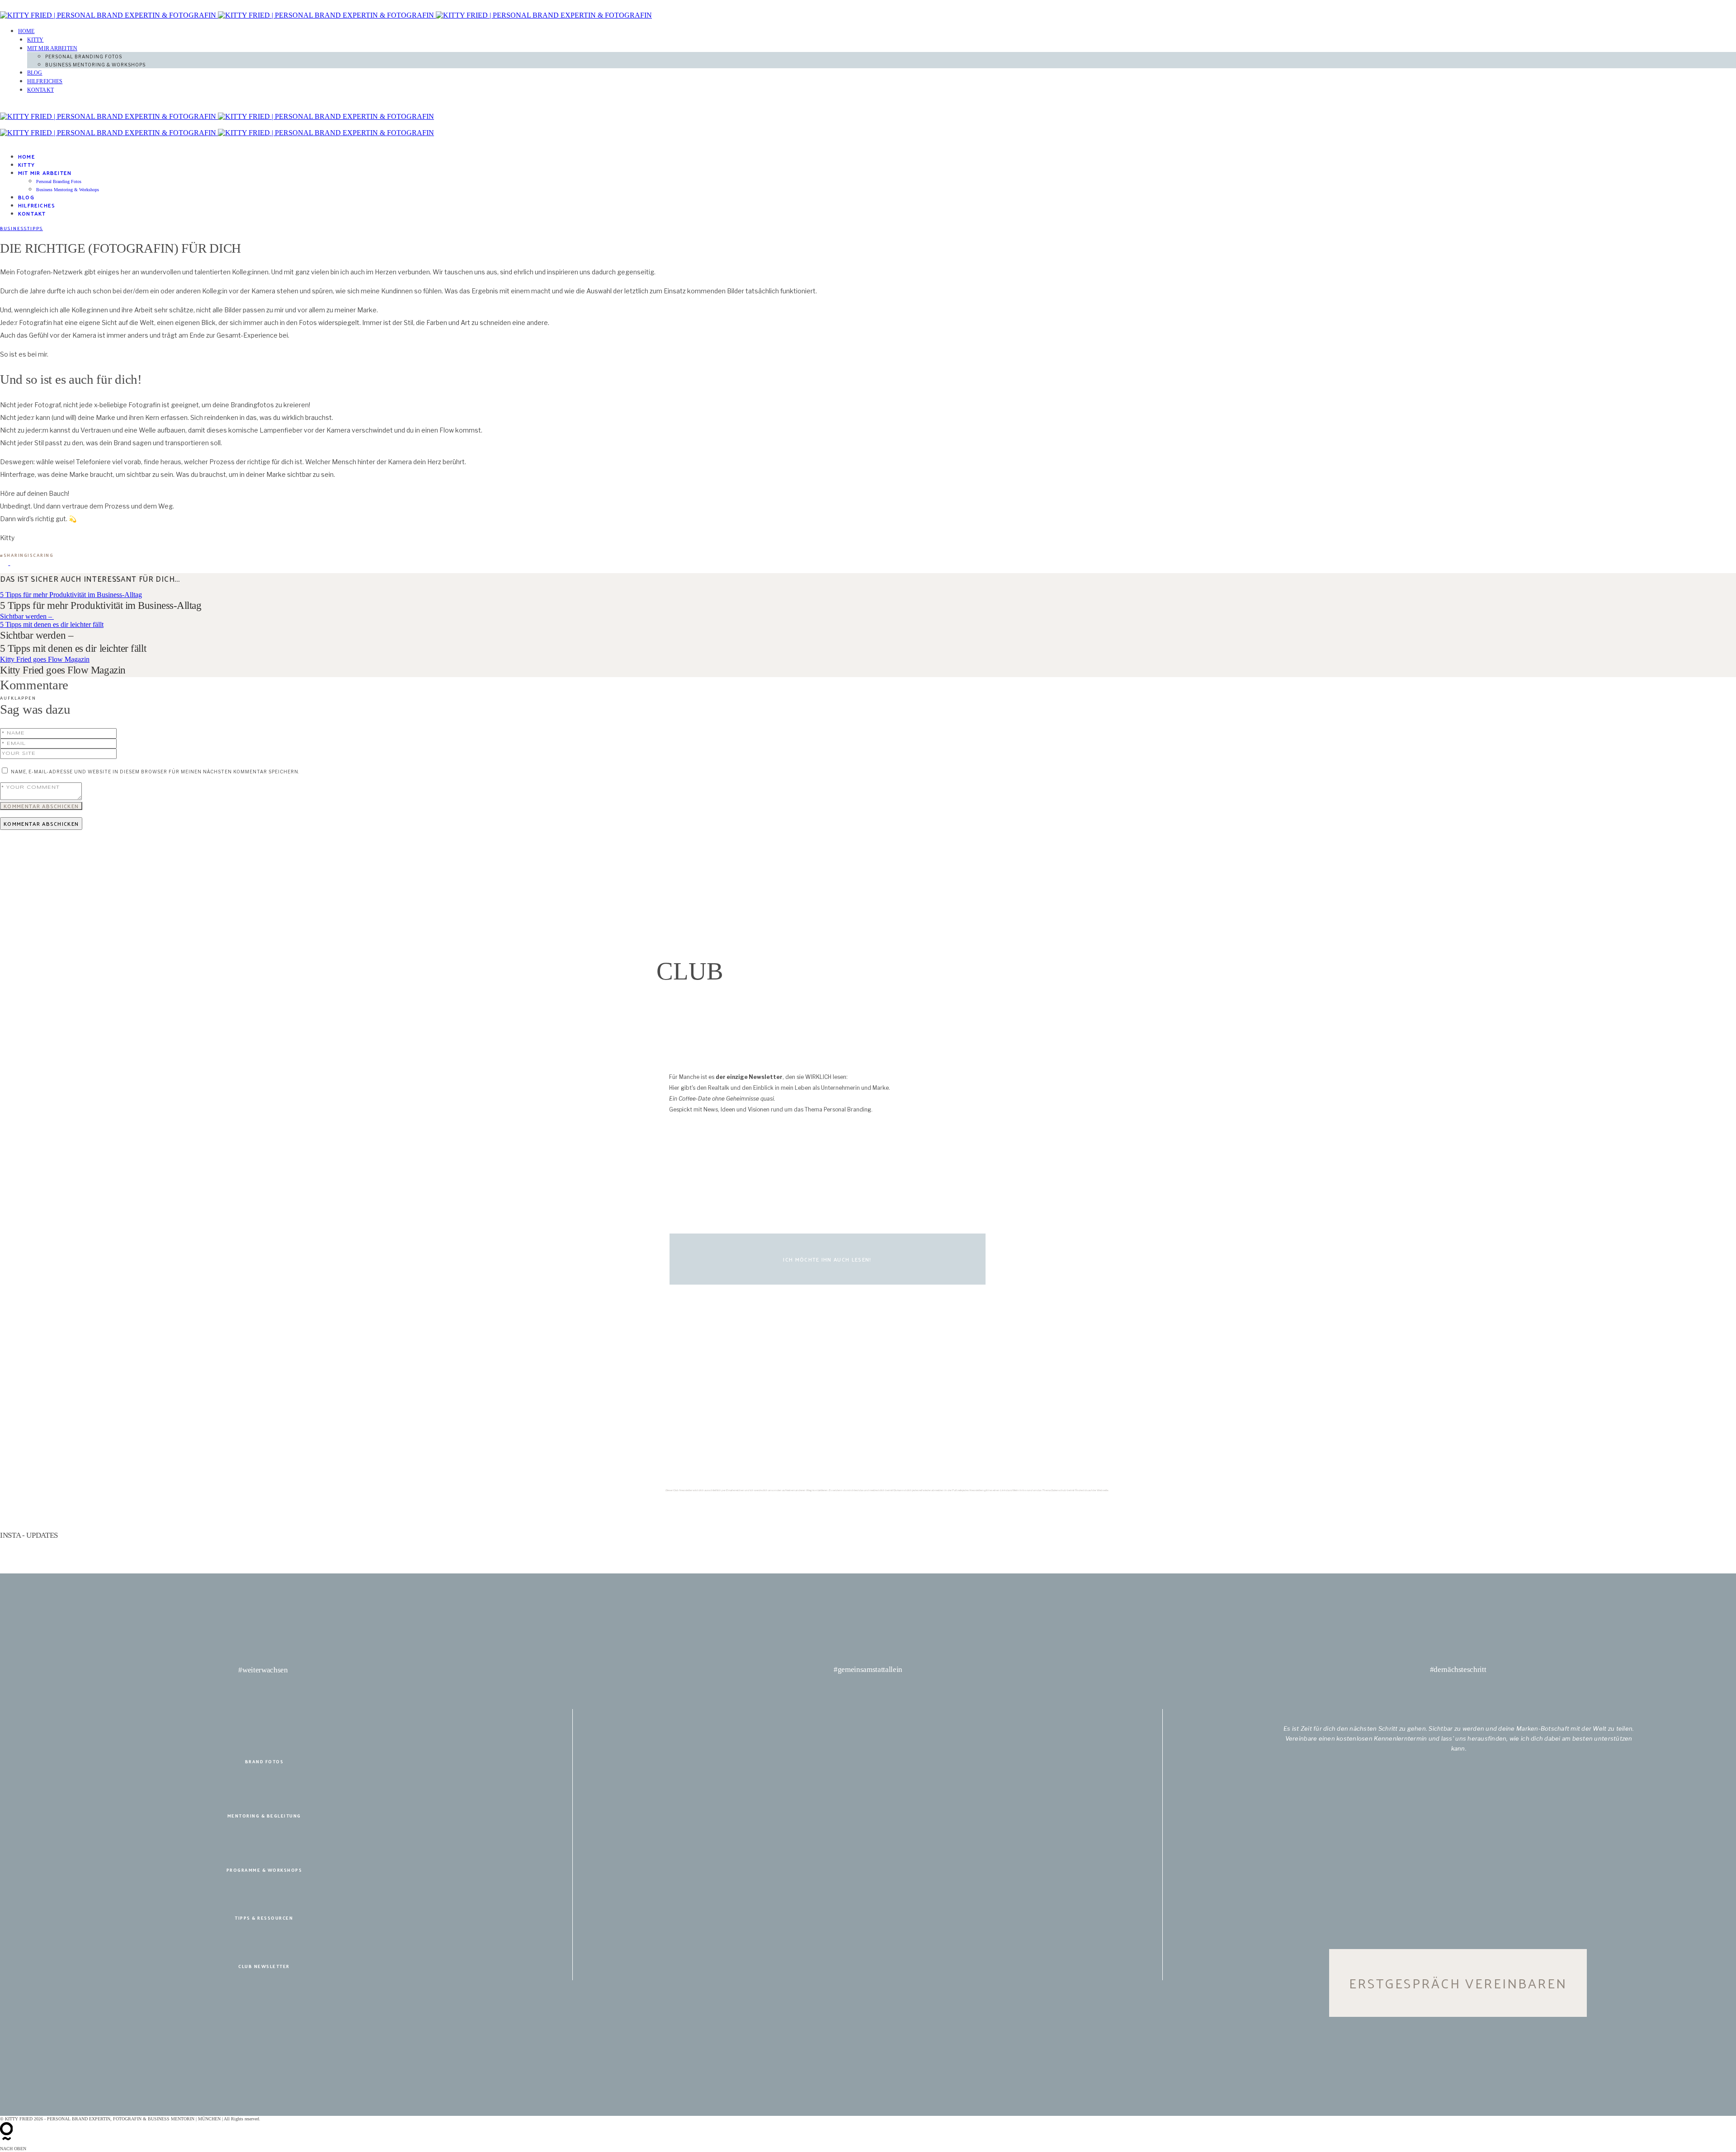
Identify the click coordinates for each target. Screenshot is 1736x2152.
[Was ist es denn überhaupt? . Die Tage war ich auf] (1561, 1549)
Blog (35, 73)
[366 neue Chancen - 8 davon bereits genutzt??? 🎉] (175, 1549)
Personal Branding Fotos (84, 57)
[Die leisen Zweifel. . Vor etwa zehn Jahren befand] (175, 1561)
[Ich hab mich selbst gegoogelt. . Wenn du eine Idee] (868, 1549)
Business (14, 228)
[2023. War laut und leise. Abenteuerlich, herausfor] (1214, 1549)
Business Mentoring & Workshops (95, 65)
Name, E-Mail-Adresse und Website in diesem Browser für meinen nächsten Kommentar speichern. (155, 772)
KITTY (35, 40)
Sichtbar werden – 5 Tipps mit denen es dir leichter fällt (52, 620)
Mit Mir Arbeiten (52, 48)
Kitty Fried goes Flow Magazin (45, 659)
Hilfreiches (45, 81)
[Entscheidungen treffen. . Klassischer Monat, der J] (522, 1549)
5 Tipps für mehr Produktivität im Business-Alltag (71, 595)
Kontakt (40, 90)
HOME (26, 31)
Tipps (35, 228)
